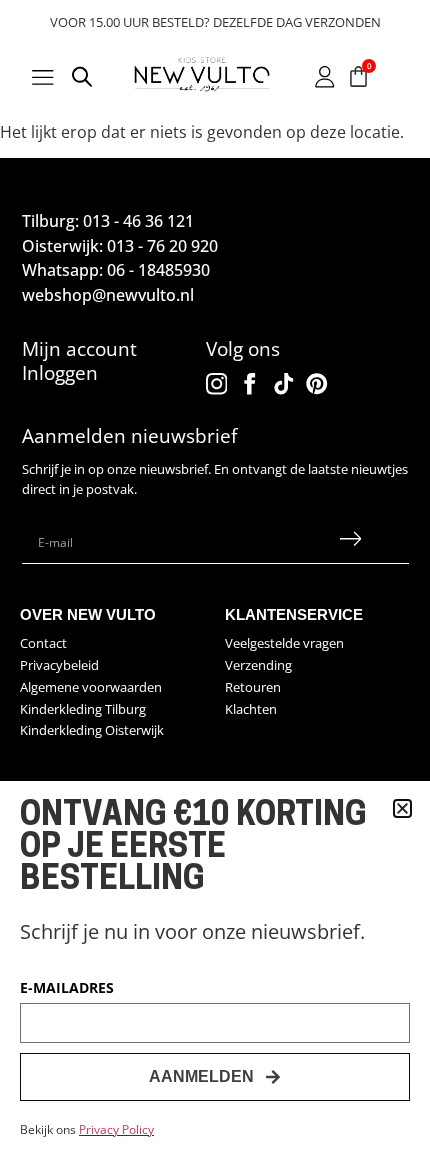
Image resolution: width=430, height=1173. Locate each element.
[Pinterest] (317, 384)
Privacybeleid (59, 665)
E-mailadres (67, 989)
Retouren (253, 687)
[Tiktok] (284, 384)
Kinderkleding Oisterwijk (92, 730)
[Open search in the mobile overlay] (82, 80)
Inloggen (60, 372)
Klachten (251, 709)
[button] (402, 808)
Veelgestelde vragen (284, 643)
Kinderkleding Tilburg (83, 709)
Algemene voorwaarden (91, 687)
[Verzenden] (350, 543)
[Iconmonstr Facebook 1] (250, 384)
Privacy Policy (116, 1129)
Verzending (258, 665)
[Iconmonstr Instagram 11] (217, 384)
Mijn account (79, 348)
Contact (43, 643)
